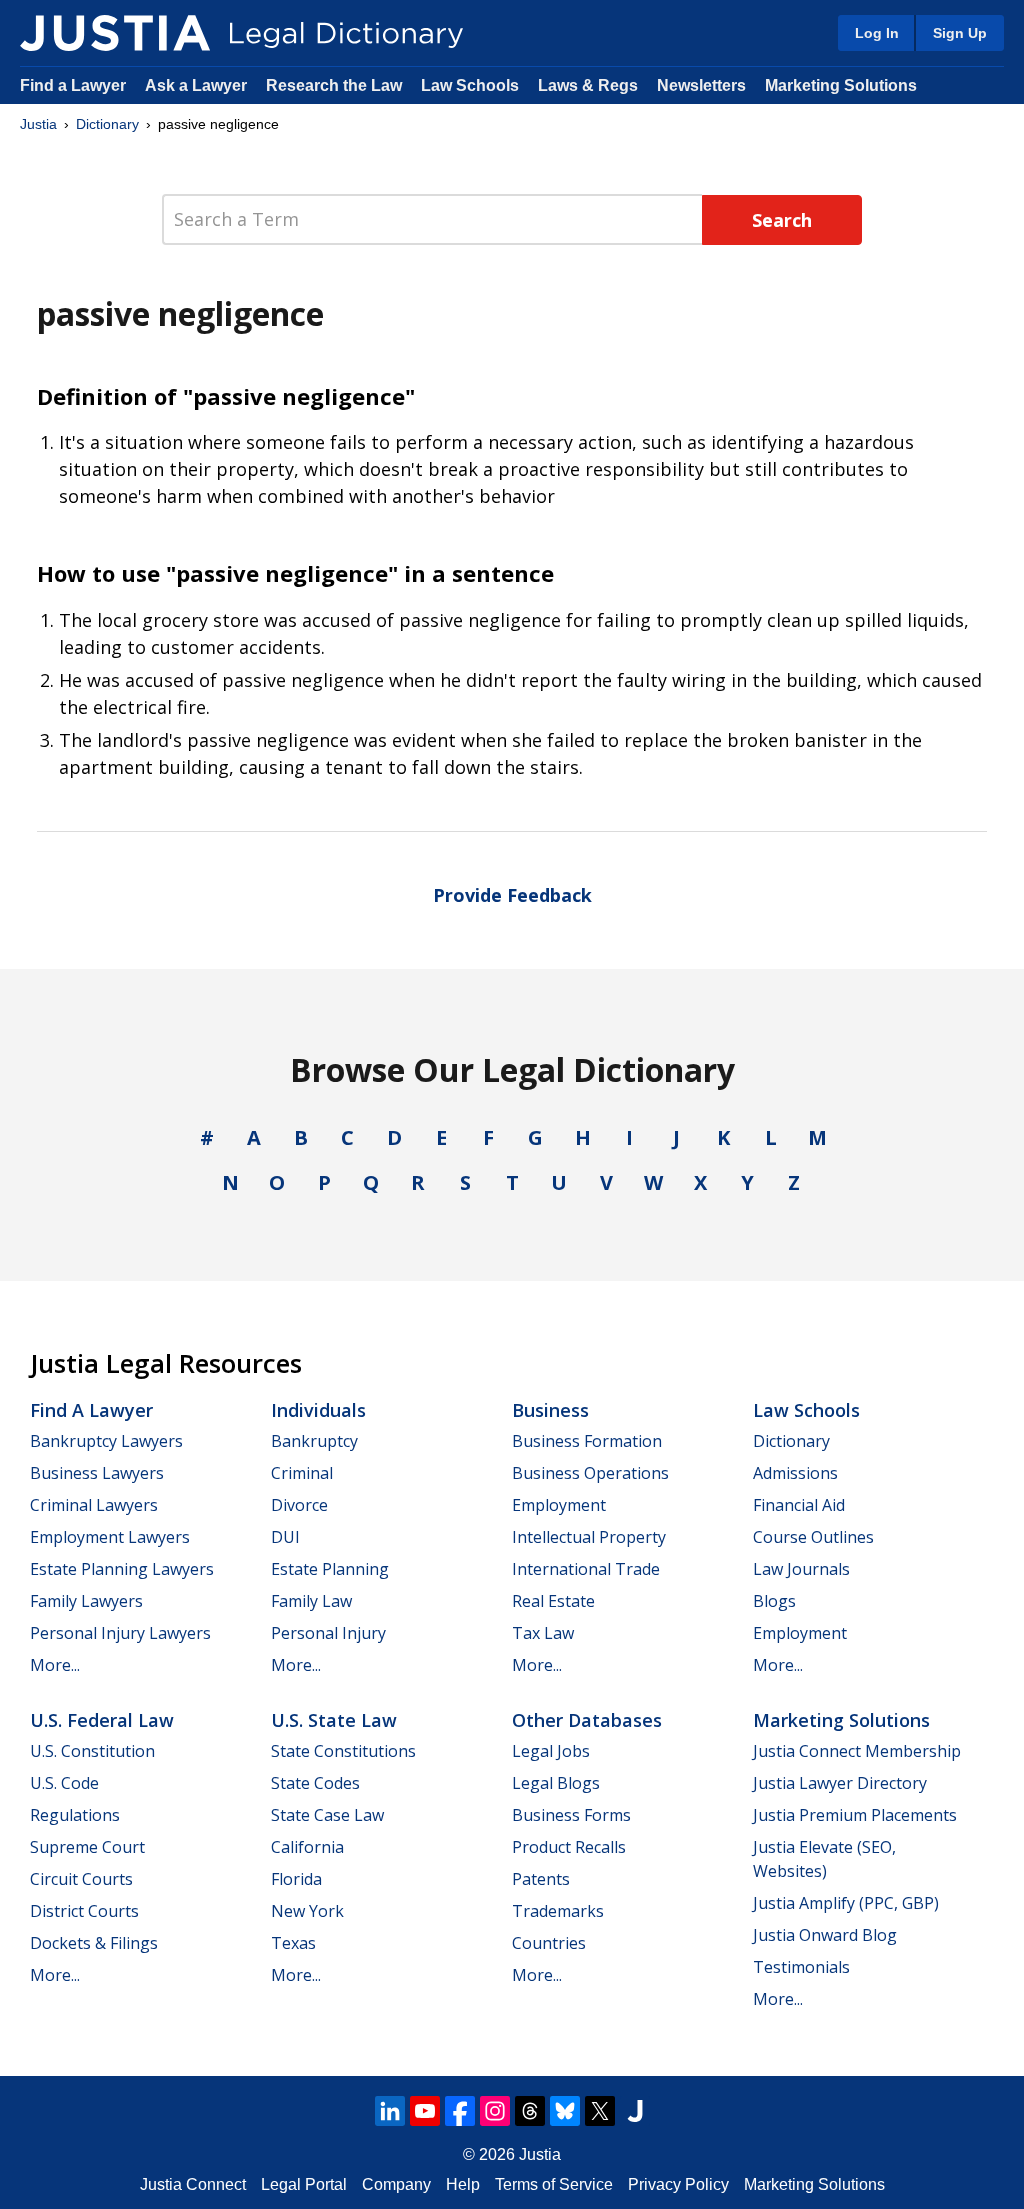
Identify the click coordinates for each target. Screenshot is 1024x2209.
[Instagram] (495, 2111)
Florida (296, 1879)
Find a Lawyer (73, 85)
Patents (541, 1879)
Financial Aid (799, 1505)
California (307, 1847)
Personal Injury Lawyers (120, 1633)
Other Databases (587, 1720)
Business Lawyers (97, 1473)
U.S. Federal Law (102, 1720)
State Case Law (327, 1815)
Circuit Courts (81, 1879)
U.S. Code (64, 1783)
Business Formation (587, 1441)
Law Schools (470, 85)
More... (55, 1665)
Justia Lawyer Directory (840, 1783)
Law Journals (801, 1569)
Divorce (299, 1505)
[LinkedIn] (390, 2111)
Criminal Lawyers (94, 1505)
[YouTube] (425, 2111)
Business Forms (571, 1815)
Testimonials (801, 1967)
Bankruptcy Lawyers (106, 1441)
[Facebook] (460, 2111)
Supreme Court (87, 1847)
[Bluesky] (565, 2111)
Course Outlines (813, 1537)
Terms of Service (554, 2184)
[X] (600, 2111)
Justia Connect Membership (857, 1751)
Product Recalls (569, 1847)
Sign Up (960, 33)
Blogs (774, 1601)
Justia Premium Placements (855, 1815)
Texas (293, 1943)
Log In (877, 33)
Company (396, 2184)
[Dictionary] (115, 33)
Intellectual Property (589, 1537)
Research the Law (334, 85)
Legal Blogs (556, 1783)
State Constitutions (343, 1751)
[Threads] (530, 2111)
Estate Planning (330, 1569)
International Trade (586, 1569)
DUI (285, 1537)
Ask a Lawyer (198, 85)
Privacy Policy (678, 2184)
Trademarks (558, 1911)
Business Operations (590, 1473)
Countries (549, 1943)
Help (463, 2184)
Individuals (318, 1410)
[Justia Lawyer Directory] (635, 2111)
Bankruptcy (314, 1441)
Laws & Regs (588, 85)
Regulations (75, 1815)
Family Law (311, 1601)
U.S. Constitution (92, 1751)
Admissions (795, 1473)
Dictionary (107, 124)
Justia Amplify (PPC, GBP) (846, 1903)
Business (550, 1410)
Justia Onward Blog (825, 1935)
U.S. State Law (334, 1720)
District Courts (84, 1911)
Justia (38, 124)
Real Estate (553, 1601)
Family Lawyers (86, 1601)
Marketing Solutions (841, 85)
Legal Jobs (551, 1751)
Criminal (302, 1473)
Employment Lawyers (110, 1537)
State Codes (315, 1783)
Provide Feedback (512, 895)
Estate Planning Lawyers (122, 1569)
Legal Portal (304, 2184)
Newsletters (701, 85)
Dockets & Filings (94, 1943)
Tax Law (543, 1633)
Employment (559, 1505)
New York (307, 1911)
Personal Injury (328, 1633)
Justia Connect (193, 2184)
